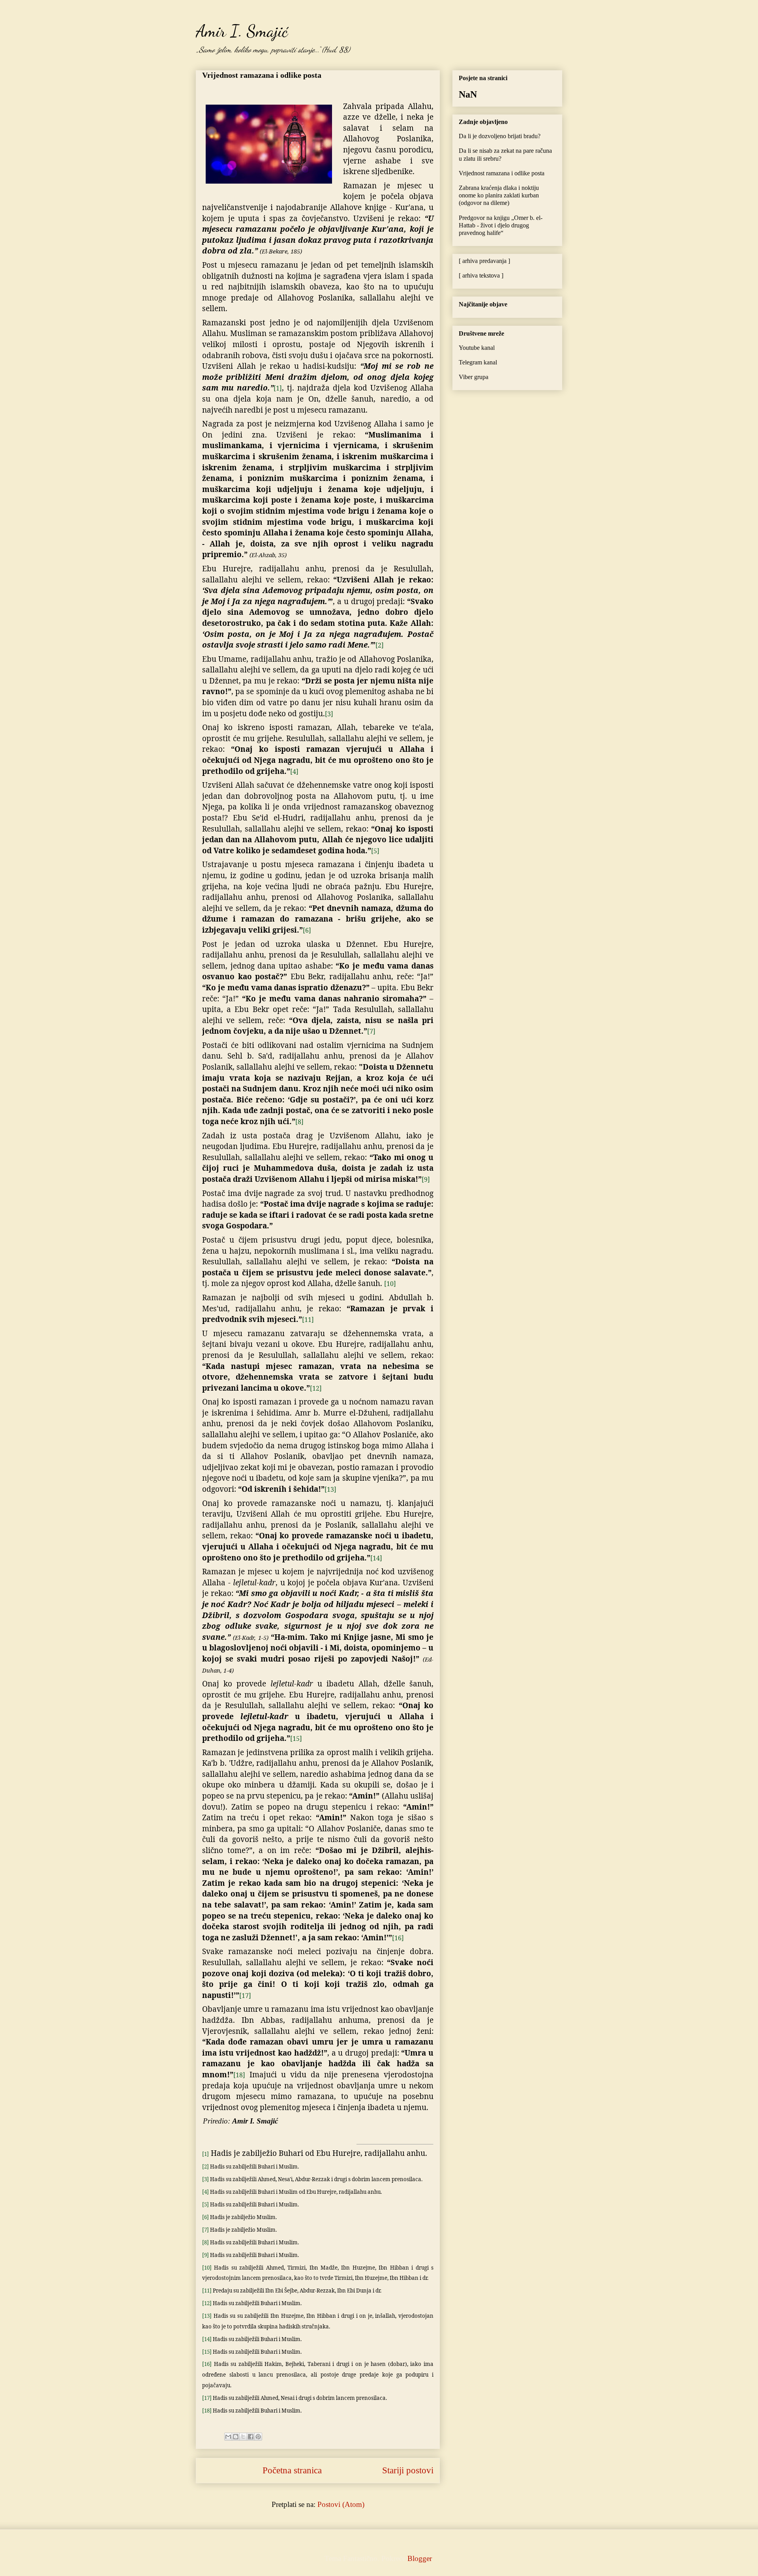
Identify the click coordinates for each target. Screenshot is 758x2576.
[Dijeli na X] (243, 2437)
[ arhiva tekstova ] (481, 275)
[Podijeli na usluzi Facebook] (251, 2437)
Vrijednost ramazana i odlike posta (262, 75)
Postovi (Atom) (341, 2504)
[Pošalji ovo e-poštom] (228, 2437)
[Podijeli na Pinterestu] (258, 2437)
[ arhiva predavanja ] (484, 261)
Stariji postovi (408, 2470)
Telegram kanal (478, 362)
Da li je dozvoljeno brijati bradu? (500, 136)
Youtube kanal (477, 348)
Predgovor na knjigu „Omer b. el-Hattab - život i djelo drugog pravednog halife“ (501, 225)
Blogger (419, 2558)
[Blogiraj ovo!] (236, 2437)
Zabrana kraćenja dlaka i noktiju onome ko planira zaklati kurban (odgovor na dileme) (499, 195)
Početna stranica (292, 2470)
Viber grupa (474, 377)
